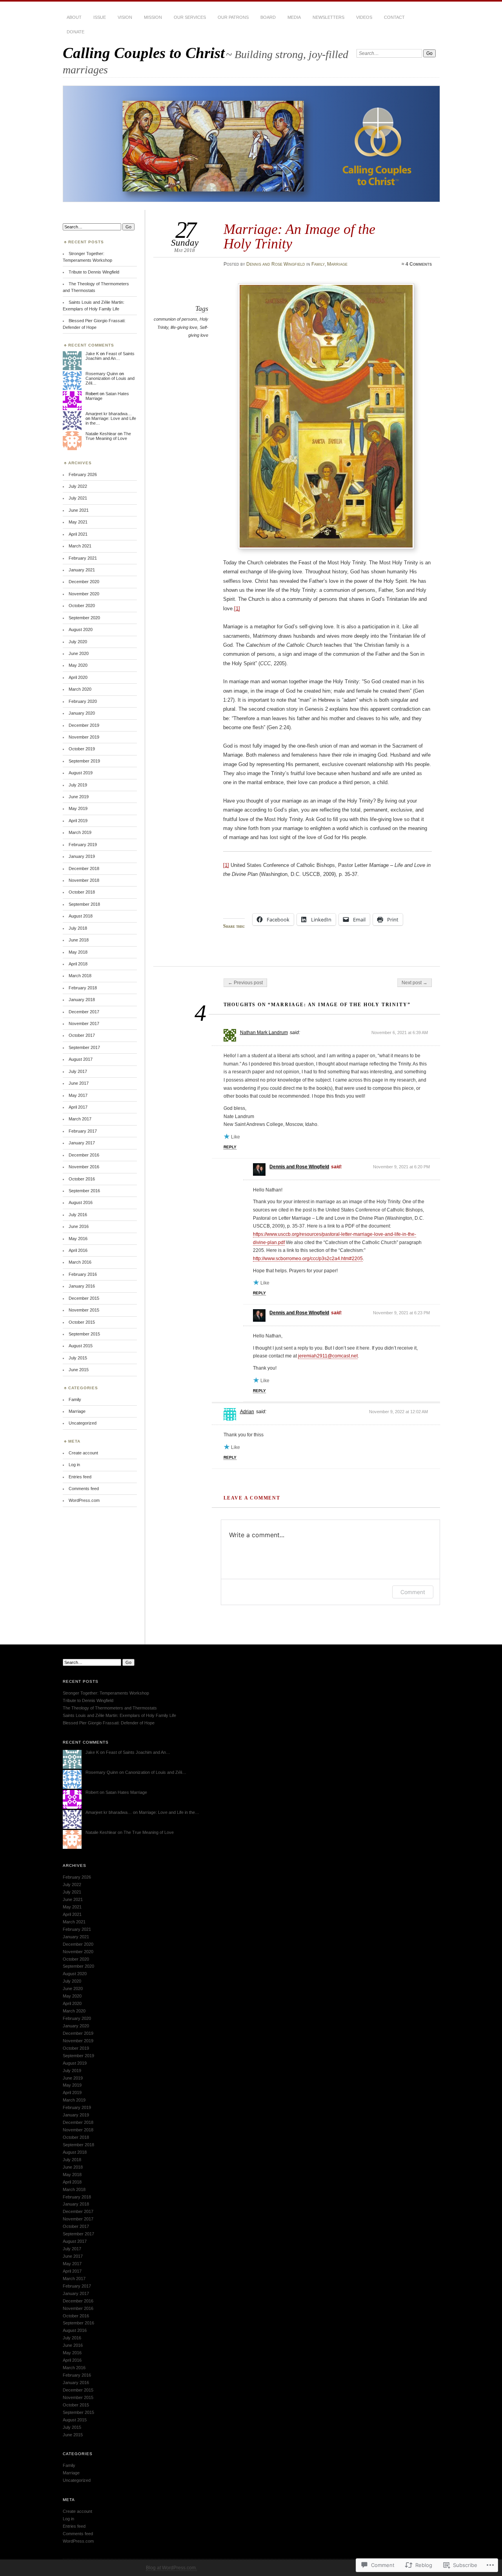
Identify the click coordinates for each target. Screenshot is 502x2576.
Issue (100, 17)
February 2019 (83, 845)
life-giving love (184, 327)
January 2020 (82, 713)
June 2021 (79, 510)
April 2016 (78, 1250)
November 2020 (84, 594)
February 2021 (83, 558)
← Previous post (245, 983)
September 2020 (84, 618)
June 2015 (79, 1370)
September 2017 (84, 1047)
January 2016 (82, 1286)
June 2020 (79, 653)
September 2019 (84, 761)
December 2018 (84, 868)
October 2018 (82, 892)
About (74, 17)
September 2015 (84, 1334)
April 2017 (78, 1107)
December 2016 (84, 1155)
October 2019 (82, 749)
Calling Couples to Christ (144, 53)
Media (294, 17)
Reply (230, 1147)
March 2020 (80, 689)
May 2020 (78, 665)
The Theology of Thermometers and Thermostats (110, 1708)
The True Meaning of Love (108, 436)
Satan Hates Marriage (126, 1792)
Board (268, 17)
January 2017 (82, 1143)
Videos (364, 17)
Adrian (247, 1412)
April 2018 (78, 964)
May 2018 (78, 952)
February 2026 (83, 474)
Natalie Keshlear (101, 434)
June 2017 (79, 1083)
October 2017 (82, 1035)
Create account (83, 1453)
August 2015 (81, 1346)
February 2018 (83, 988)
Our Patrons (233, 17)
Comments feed (84, 1489)
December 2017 (84, 1012)
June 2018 (79, 940)
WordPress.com (84, 1500)
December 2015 (84, 1298)
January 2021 (82, 570)
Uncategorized (83, 1423)
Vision (125, 17)
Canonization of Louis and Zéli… (156, 1772)
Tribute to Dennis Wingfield (94, 272)
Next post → (415, 983)
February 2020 (83, 701)
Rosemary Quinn (102, 374)
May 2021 (78, 522)
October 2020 (82, 606)
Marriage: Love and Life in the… (169, 1812)
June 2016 (79, 1226)
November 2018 (84, 880)
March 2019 (80, 832)
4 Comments (419, 264)
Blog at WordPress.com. (171, 2568)
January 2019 (82, 856)
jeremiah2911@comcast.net (328, 1356)
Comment (413, 1592)
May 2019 (78, 808)
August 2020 (81, 629)
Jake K (92, 354)
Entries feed (80, 1477)
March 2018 (80, 976)
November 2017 (84, 1023)
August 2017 (81, 1059)
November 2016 (84, 1167)
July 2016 (78, 1215)
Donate (75, 32)
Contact (394, 17)
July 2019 (78, 785)
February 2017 (83, 1131)
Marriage (337, 264)
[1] (237, 608)
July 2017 (78, 1071)
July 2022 (78, 486)
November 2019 (84, 737)
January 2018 (82, 1000)
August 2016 (81, 1202)
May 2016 (78, 1239)
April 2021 (78, 534)
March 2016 (80, 1262)
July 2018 (78, 928)
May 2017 (78, 1095)
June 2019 (79, 797)
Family (318, 264)
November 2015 (84, 1310)
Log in (74, 1465)
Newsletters (328, 17)
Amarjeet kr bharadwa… (109, 414)
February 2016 (83, 1274)
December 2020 (84, 582)
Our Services (190, 17)
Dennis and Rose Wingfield (276, 264)
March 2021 (80, 546)
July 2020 (78, 642)
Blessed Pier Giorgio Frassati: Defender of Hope (109, 1723)
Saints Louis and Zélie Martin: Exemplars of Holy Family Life (119, 1715)
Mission (153, 17)
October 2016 (82, 1179)
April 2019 (78, 821)
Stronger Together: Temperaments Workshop (106, 1693)
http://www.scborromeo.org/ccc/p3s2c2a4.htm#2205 (308, 1259)
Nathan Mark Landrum (264, 1033)
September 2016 (84, 1191)
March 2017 (80, 1119)
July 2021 (78, 498)
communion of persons (176, 319)
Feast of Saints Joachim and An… (110, 356)
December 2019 (84, 725)
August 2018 (81, 916)
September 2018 (84, 904)
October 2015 (82, 1322)
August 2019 (81, 773)
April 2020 (78, 677)
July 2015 (78, 1358)
